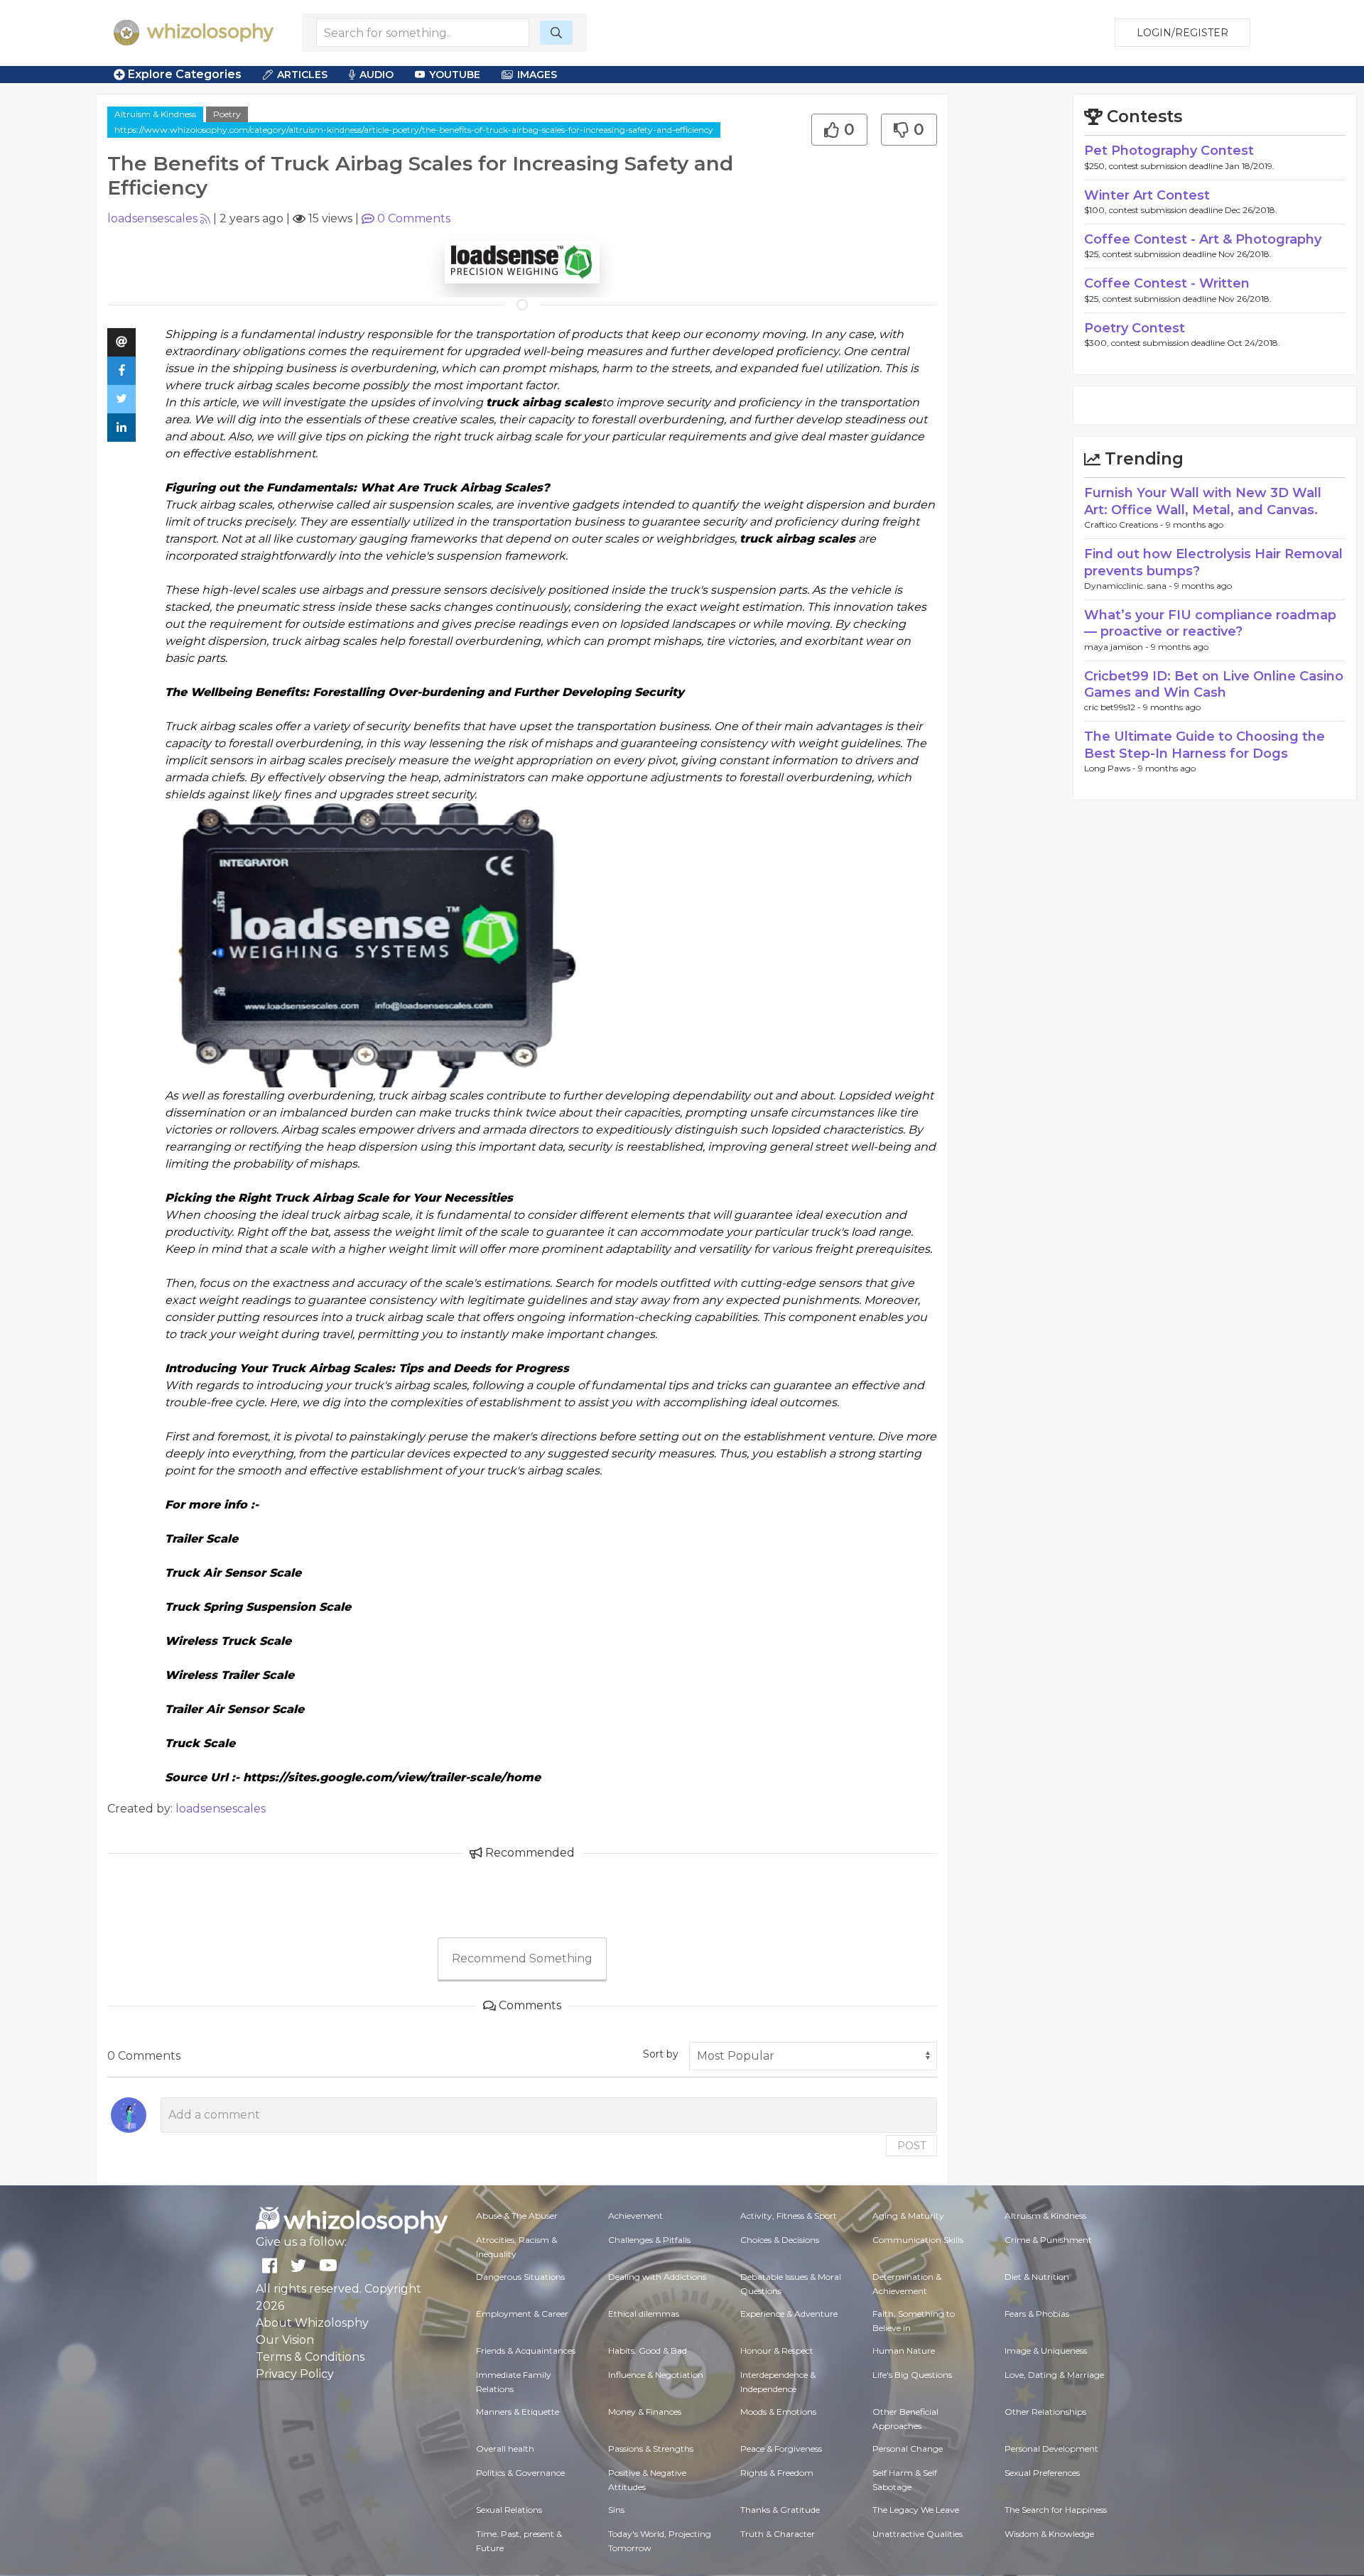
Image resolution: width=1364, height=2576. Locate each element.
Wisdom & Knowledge (1049, 2534)
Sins (616, 2510)
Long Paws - (1111, 768)
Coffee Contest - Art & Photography (1203, 239)
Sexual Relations (509, 2510)
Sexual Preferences (1042, 2473)
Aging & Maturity (908, 2216)
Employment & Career (522, 2314)
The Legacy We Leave (916, 2510)
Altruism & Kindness (155, 114)
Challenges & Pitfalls (649, 2240)
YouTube (455, 75)
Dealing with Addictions (657, 2277)
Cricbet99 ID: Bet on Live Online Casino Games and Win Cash (1214, 684)
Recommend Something (522, 1958)
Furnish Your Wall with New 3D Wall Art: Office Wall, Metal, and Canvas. (1203, 501)
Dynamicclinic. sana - (1129, 586)
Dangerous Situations (520, 2277)
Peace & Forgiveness (781, 2449)
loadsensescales (152, 218)
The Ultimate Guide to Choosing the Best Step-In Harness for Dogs (1205, 745)
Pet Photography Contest (1169, 151)
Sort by (661, 2054)
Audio (377, 75)
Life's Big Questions (912, 2375)
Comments (414, 218)
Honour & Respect (777, 2351)
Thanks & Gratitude (780, 2510)
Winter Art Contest (1147, 195)
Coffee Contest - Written (1167, 283)
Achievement (635, 2216)
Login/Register (1182, 33)
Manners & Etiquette (518, 2412)
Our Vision (285, 2340)
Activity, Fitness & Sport (789, 2216)
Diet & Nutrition (1037, 2277)
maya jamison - (1117, 647)
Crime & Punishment (1048, 2240)
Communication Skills (918, 2240)
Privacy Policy (295, 2374)
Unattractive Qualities (918, 2534)
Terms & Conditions (310, 2357)
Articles (302, 75)
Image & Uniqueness (1046, 2351)
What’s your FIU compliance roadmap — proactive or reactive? (1210, 623)
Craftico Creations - (1125, 525)
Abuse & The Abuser (517, 2216)
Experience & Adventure (789, 2314)
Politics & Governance (520, 2473)
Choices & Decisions (780, 2240)
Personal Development (1051, 2449)
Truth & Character (778, 2534)
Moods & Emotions (778, 2412)
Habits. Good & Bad (648, 2351)
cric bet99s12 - (1114, 707)
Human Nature (904, 2351)
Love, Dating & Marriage (1054, 2375)
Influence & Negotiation (656, 2375)
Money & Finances (645, 2412)
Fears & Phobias (1037, 2314)
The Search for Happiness (1056, 2510)
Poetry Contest (1135, 328)
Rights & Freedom (777, 2473)
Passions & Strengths (651, 2449)
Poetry (227, 114)
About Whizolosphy (312, 2323)
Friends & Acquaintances (526, 2351)
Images (537, 75)
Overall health (505, 2449)
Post (911, 2146)
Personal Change (908, 2449)
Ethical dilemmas (644, 2314)
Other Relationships (1045, 2412)
